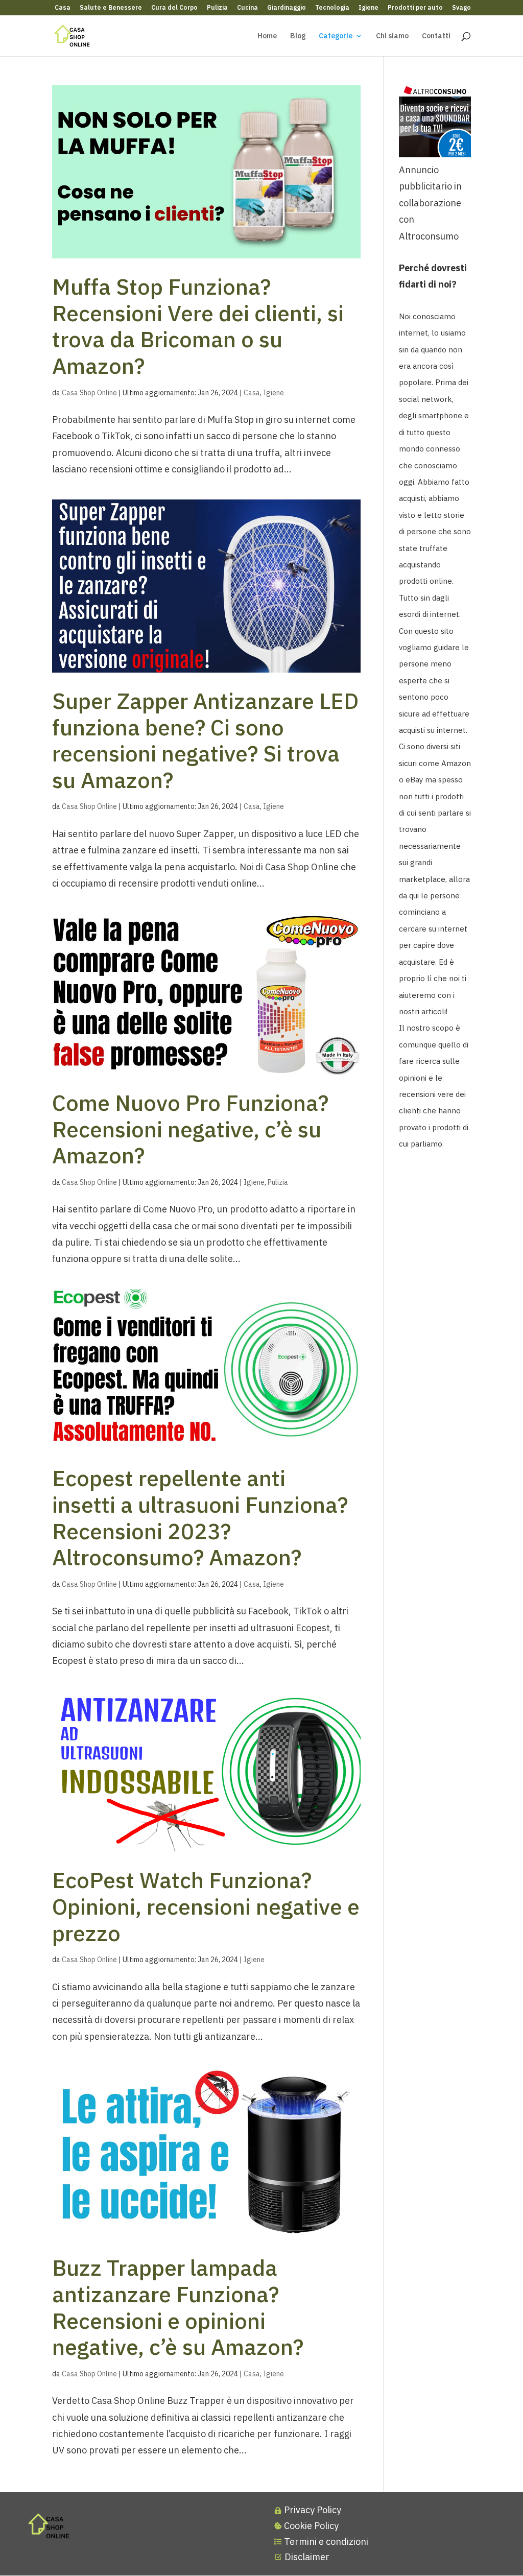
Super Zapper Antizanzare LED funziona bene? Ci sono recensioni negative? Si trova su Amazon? (205, 740)
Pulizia (217, 8)
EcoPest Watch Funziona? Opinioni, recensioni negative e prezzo (206, 1906)
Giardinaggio (287, 8)
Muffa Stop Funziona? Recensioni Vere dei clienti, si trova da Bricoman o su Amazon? (198, 326)
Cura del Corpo (174, 8)
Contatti (436, 36)
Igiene (369, 8)
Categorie (336, 36)
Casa (63, 8)
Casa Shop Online (89, 393)
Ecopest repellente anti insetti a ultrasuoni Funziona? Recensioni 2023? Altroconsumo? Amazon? (200, 1518)
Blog (298, 36)
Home (267, 36)
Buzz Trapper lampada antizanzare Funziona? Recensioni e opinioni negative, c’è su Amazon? (178, 2307)
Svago (461, 8)
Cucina (247, 8)
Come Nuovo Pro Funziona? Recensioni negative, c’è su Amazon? (190, 1129)
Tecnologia (332, 8)
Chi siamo (392, 36)
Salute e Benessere (111, 8)
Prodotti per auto (415, 8)
